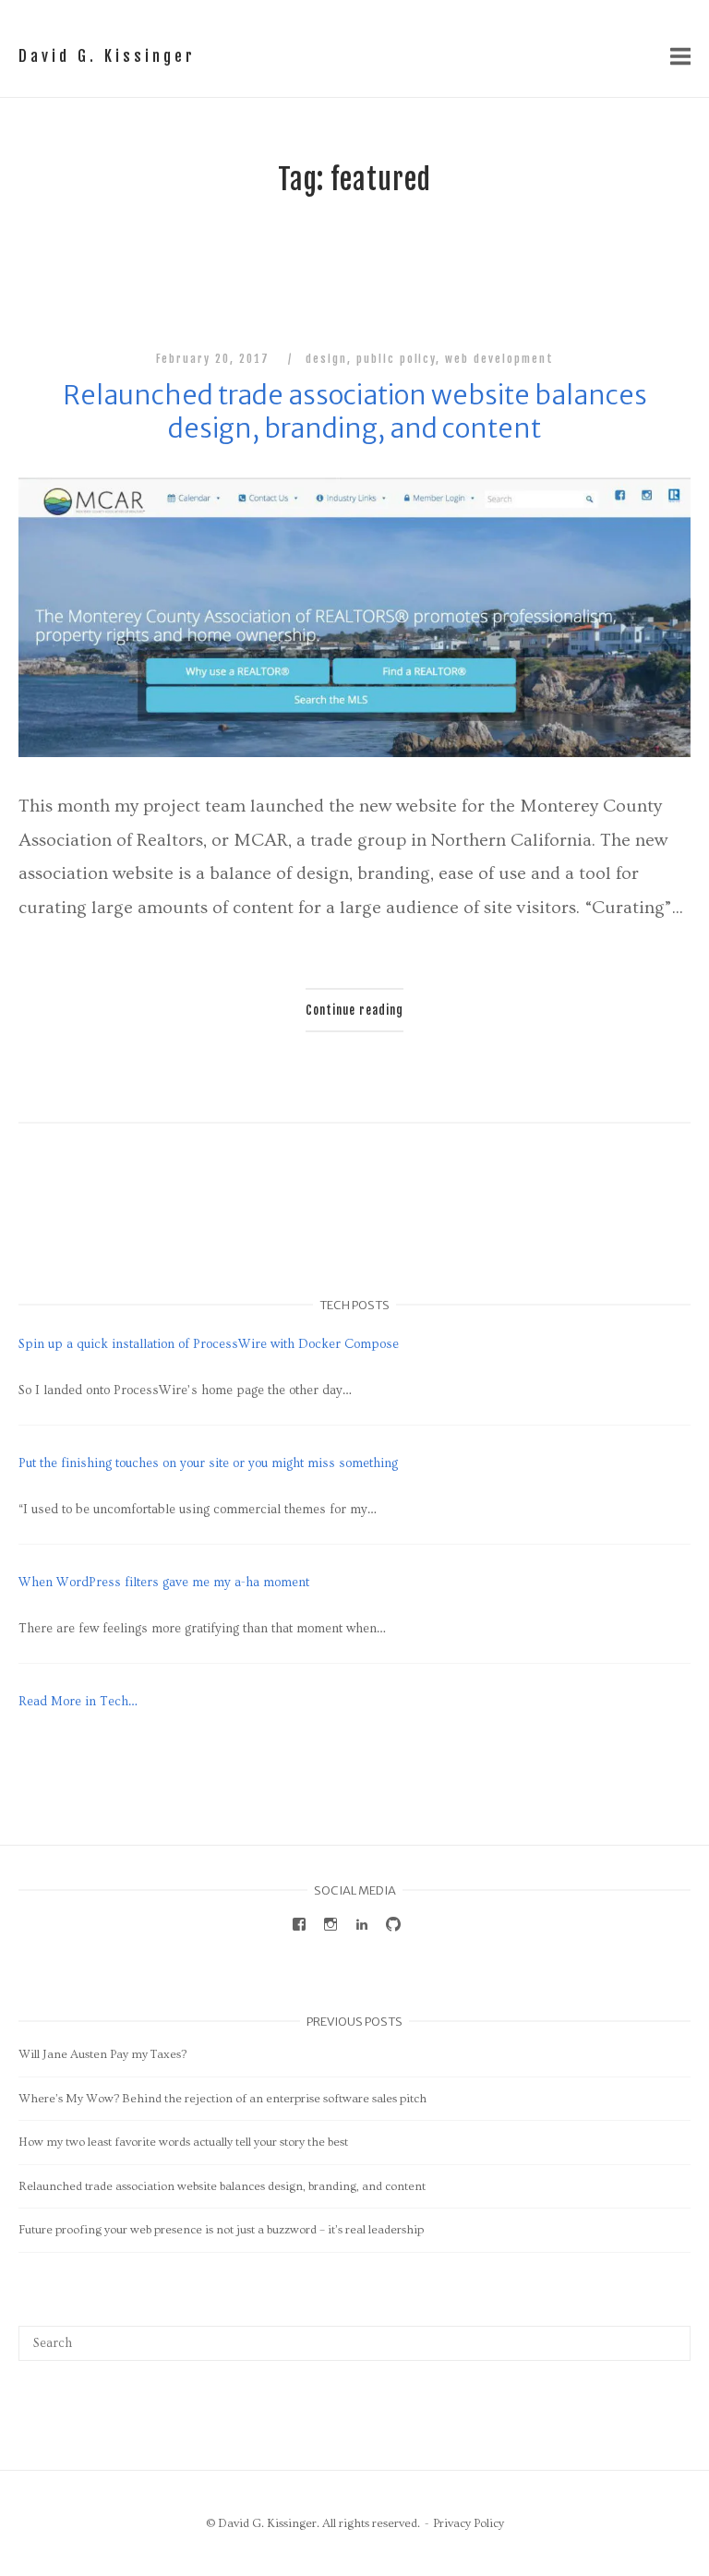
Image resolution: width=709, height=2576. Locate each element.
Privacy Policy (469, 2523)
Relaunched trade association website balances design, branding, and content (355, 412)
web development (499, 359)
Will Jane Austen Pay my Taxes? (102, 2054)
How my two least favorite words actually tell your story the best (183, 2142)
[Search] (670, 2334)
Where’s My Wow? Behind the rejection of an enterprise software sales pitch (222, 2099)
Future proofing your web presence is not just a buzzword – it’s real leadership (221, 2230)
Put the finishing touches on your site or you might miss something (208, 1463)
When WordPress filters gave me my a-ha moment (164, 1583)
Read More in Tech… (78, 1702)
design (326, 359)
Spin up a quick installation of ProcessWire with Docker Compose (209, 1344)
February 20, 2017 (215, 359)
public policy (396, 359)
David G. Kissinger (107, 56)
